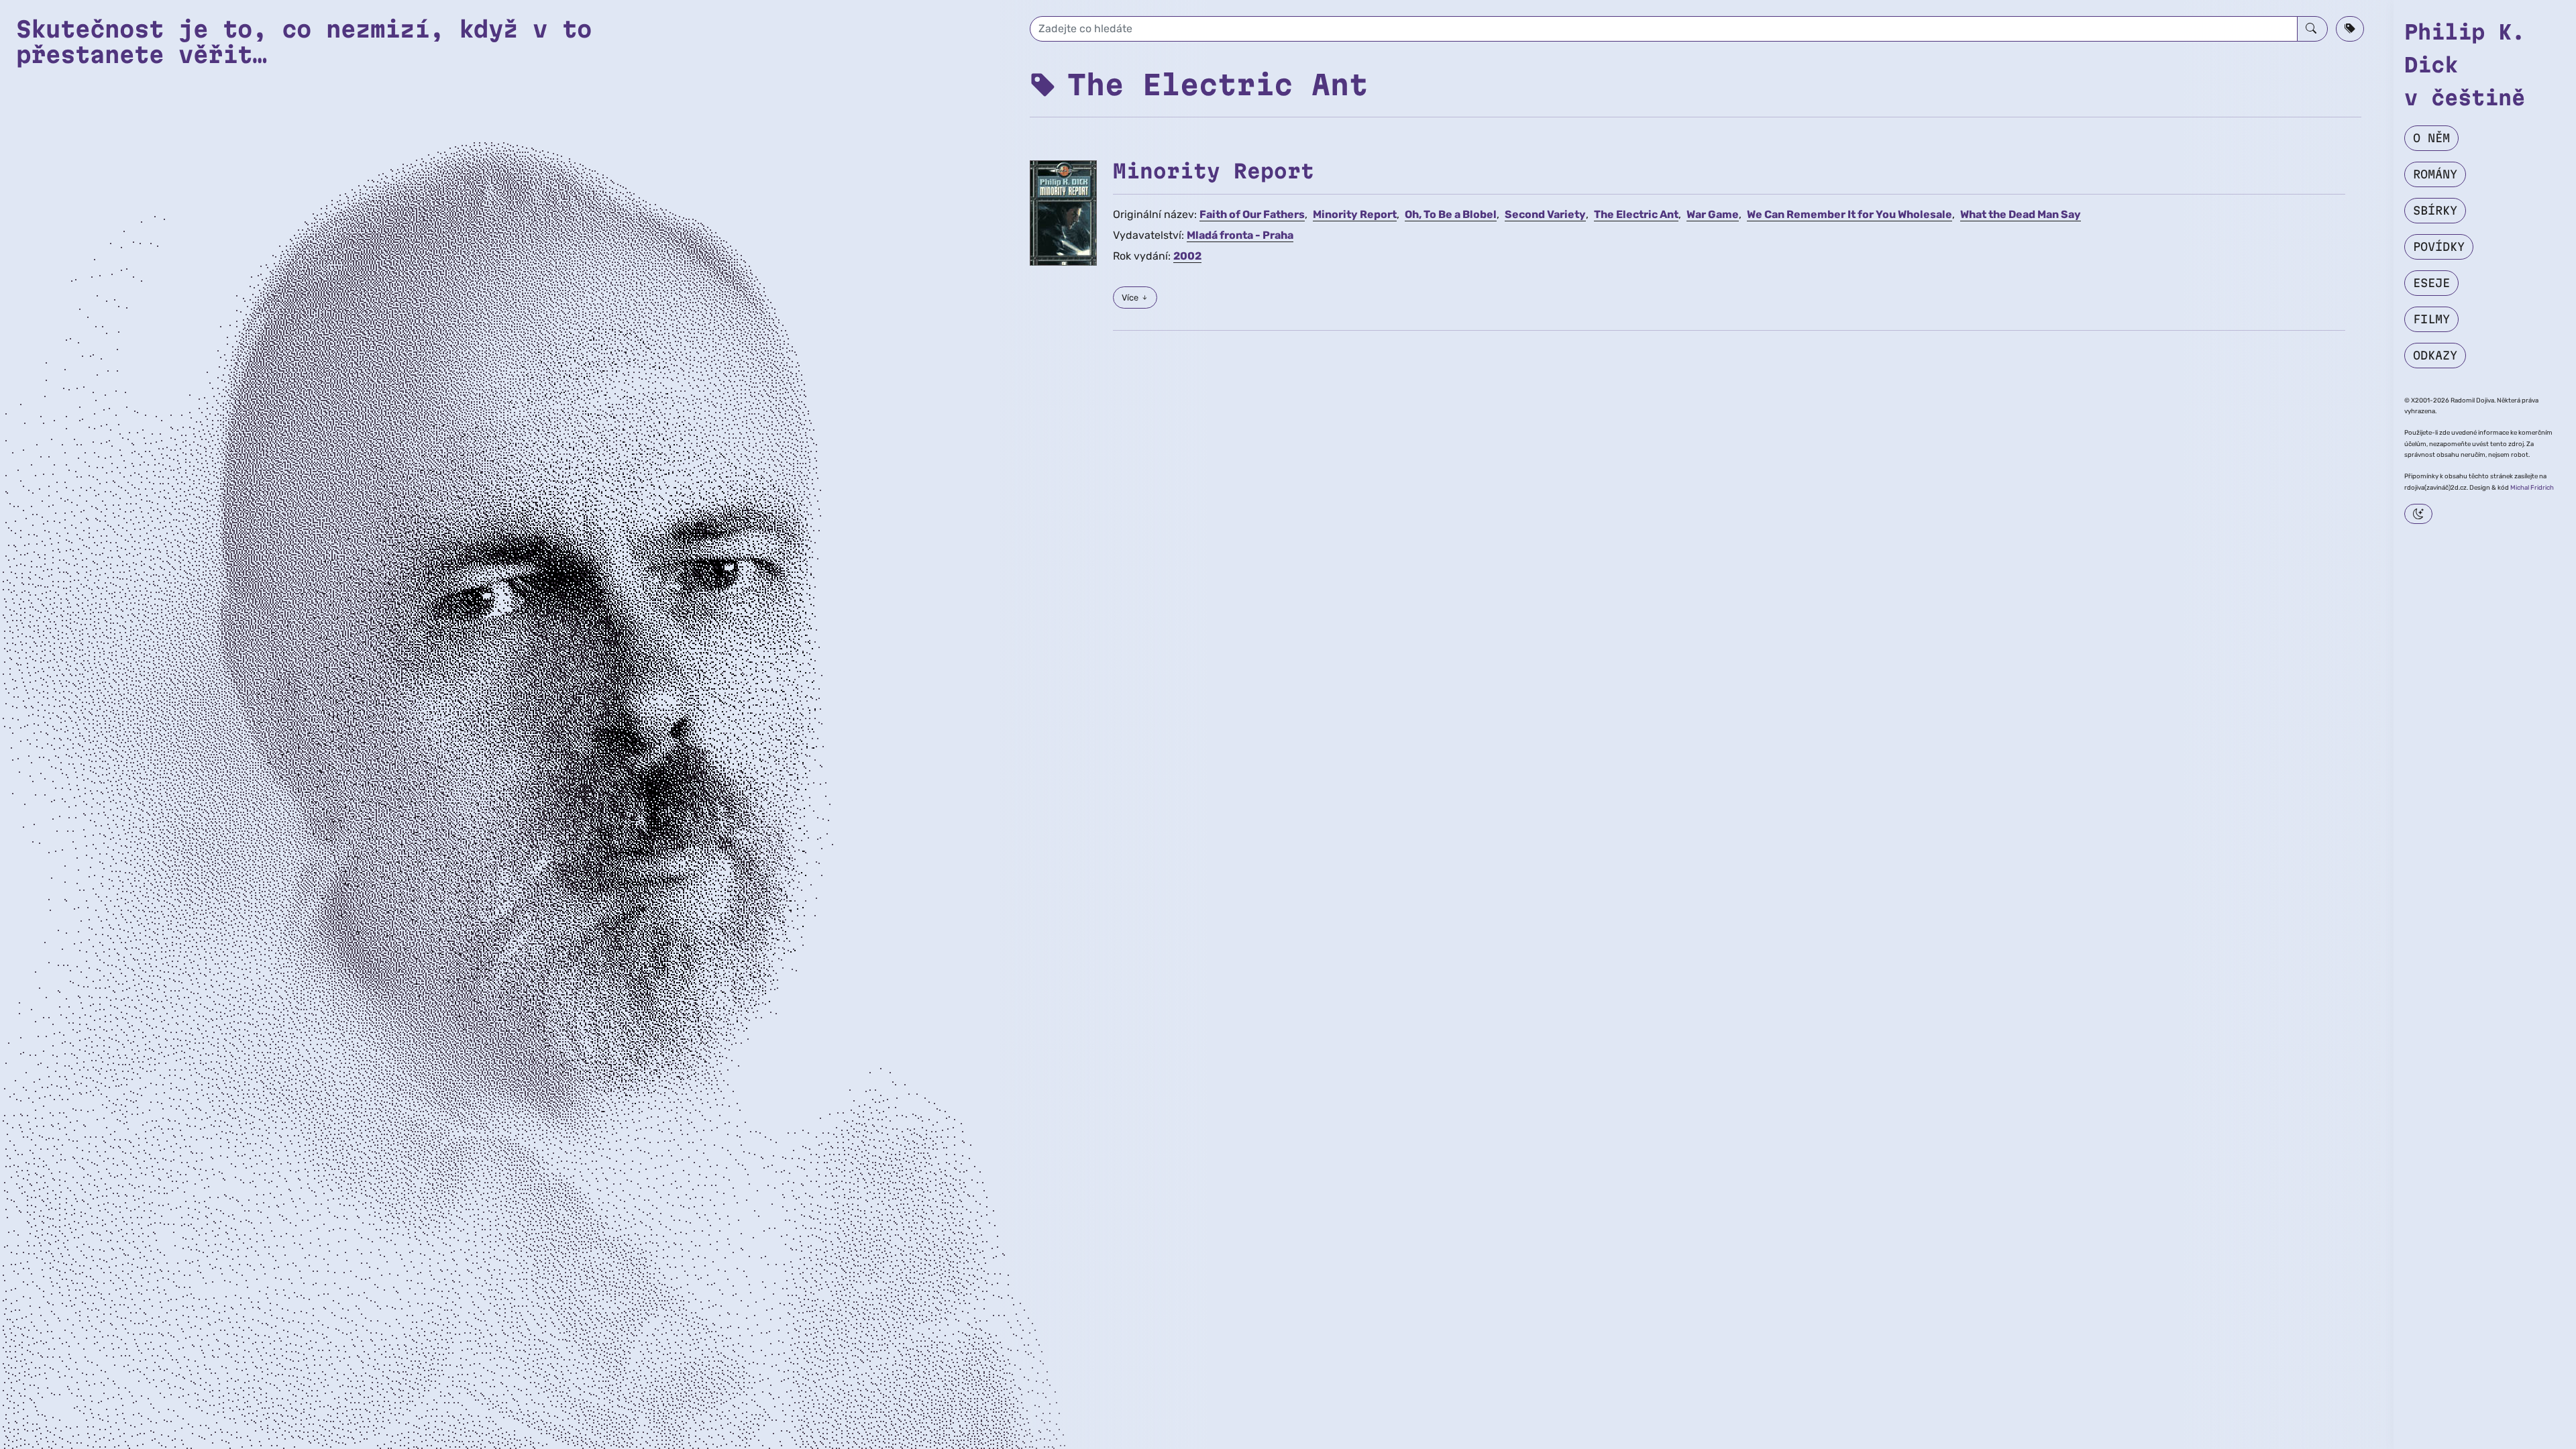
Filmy (2431, 319)
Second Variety (1545, 214)
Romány (2435, 174)
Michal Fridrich (2532, 487)
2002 (1187, 256)
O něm (2431, 138)
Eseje (2431, 283)
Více (1131, 298)
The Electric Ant (1636, 214)
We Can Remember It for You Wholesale (1849, 214)
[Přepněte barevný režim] (2418, 514)
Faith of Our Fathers (1252, 214)
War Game (1713, 214)
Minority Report (1214, 171)
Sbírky (2435, 210)
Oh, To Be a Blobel (1451, 214)
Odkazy (2435, 355)
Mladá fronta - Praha (1240, 235)
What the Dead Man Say (2021, 214)
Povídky (2439, 247)
